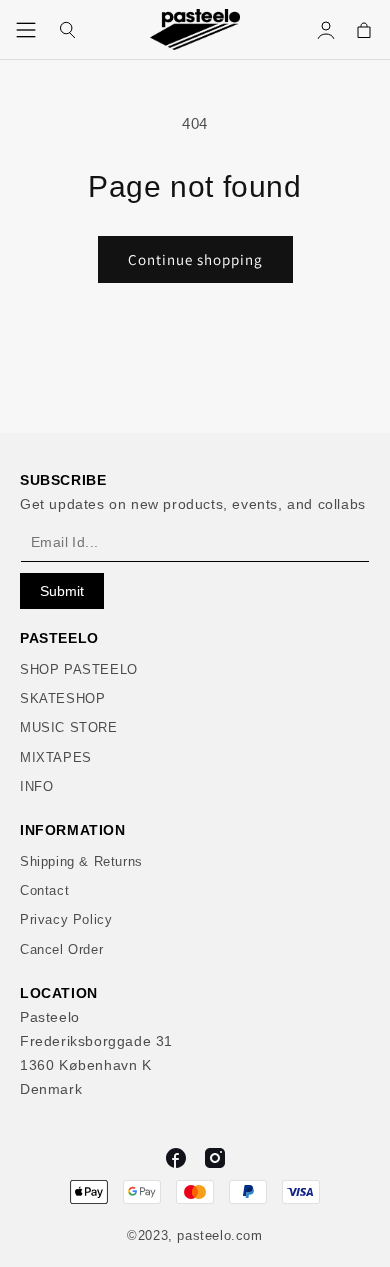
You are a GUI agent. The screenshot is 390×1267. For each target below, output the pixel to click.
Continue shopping (195, 259)
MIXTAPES (56, 757)
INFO (36, 786)
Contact (44, 890)
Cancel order (61, 949)
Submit (62, 591)
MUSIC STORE (69, 727)
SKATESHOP (62, 698)
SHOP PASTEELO (79, 669)
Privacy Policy (66, 919)
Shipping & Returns (81, 861)
